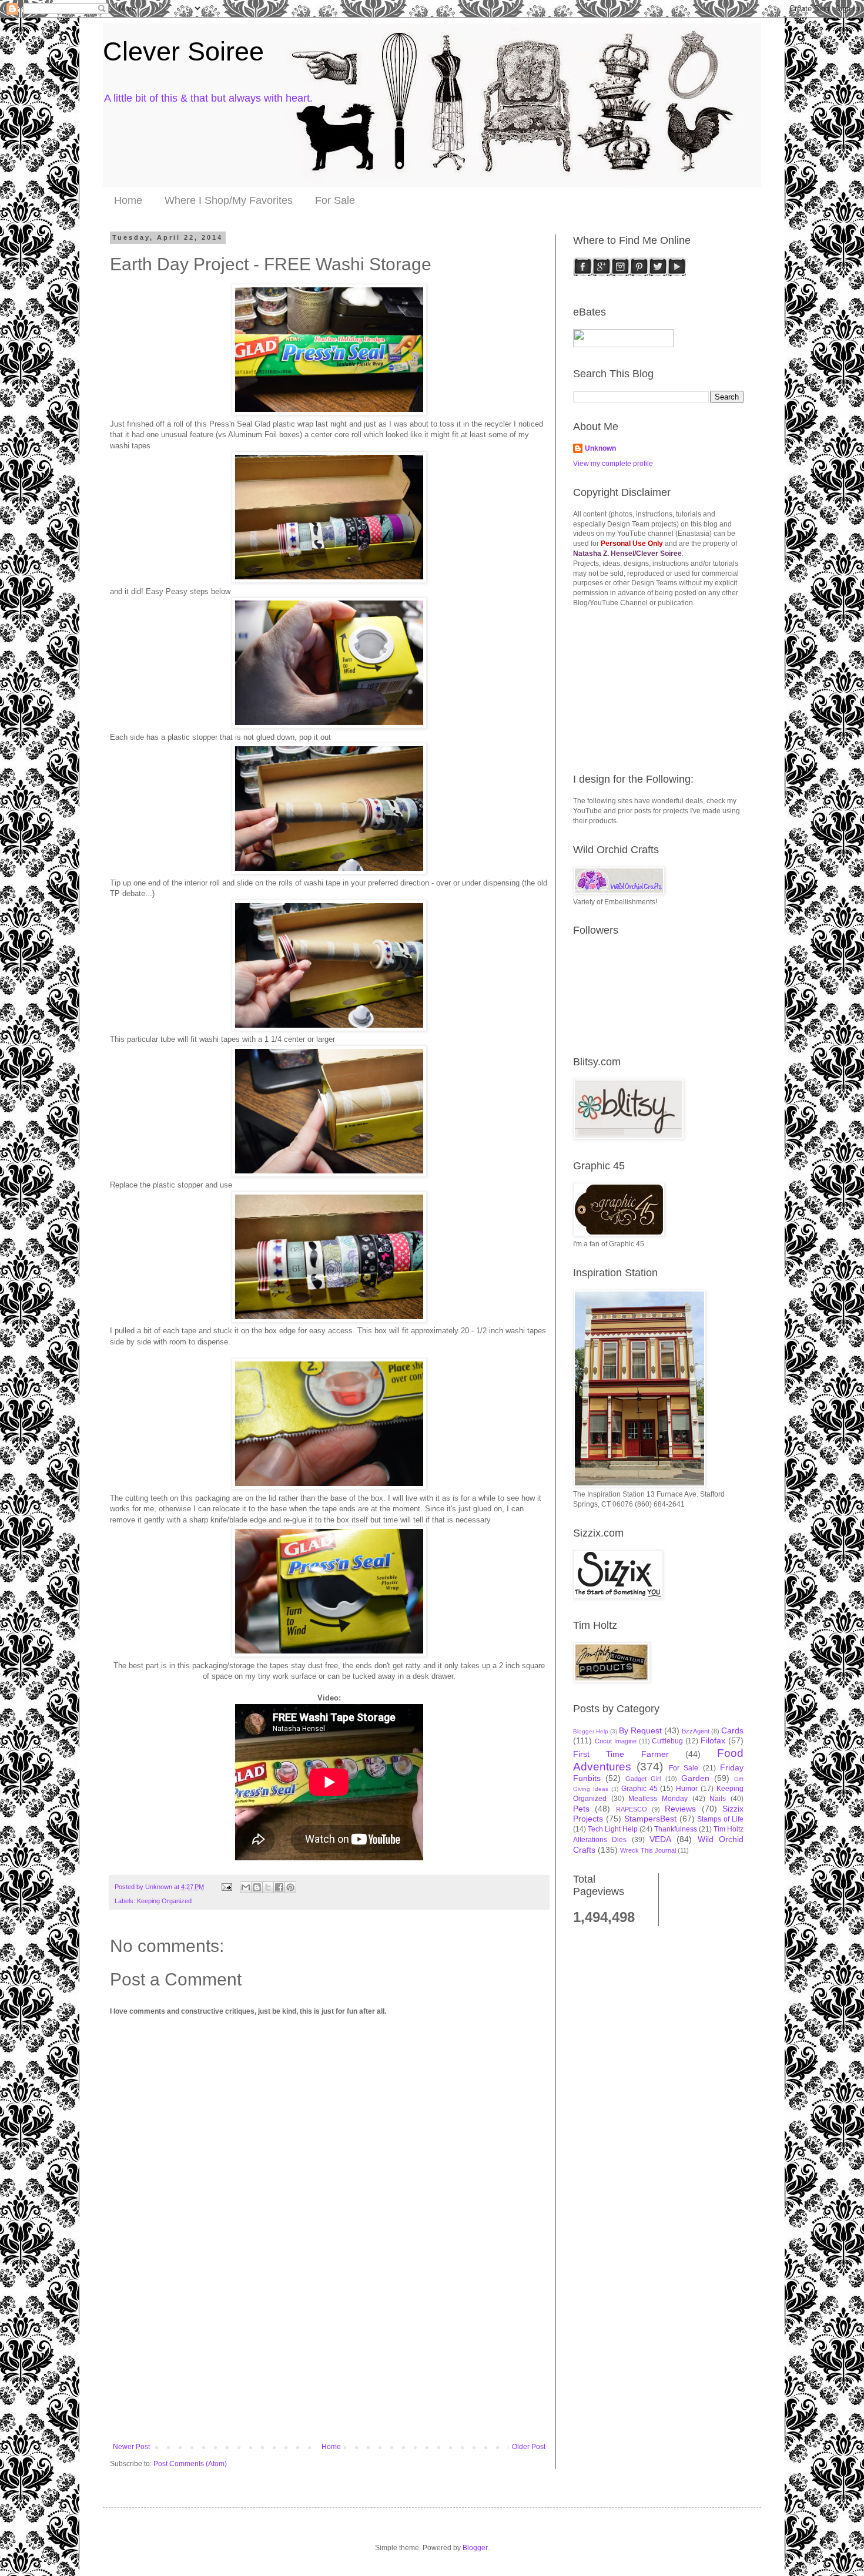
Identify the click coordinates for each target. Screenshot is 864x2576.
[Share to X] (268, 1887)
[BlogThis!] (257, 1887)
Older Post (529, 2447)
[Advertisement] (329, 2354)
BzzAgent (696, 1731)
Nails (718, 1799)
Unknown (600, 448)
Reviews (680, 1809)
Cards (732, 1730)
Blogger (475, 2548)
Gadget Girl (643, 1779)
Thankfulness (676, 1829)
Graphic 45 (639, 1789)
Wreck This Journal (648, 1850)
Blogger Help (591, 1731)
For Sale (335, 200)
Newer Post (131, 2447)
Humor (687, 1789)
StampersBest (650, 1819)
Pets (581, 1809)
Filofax (713, 1740)
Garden (695, 1778)
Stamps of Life (720, 1819)
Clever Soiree (183, 51)
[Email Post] (226, 1887)
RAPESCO (632, 1809)
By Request (640, 1730)
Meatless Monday (658, 1799)
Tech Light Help (613, 1829)
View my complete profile (613, 464)
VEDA (660, 1839)
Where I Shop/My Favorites (229, 200)
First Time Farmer (621, 1754)
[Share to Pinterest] (290, 1887)
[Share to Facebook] (279, 1887)
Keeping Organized (164, 1901)
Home (128, 200)
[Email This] (246, 1887)
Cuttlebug (667, 1741)
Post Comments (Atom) (190, 2464)
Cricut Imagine (616, 1741)
